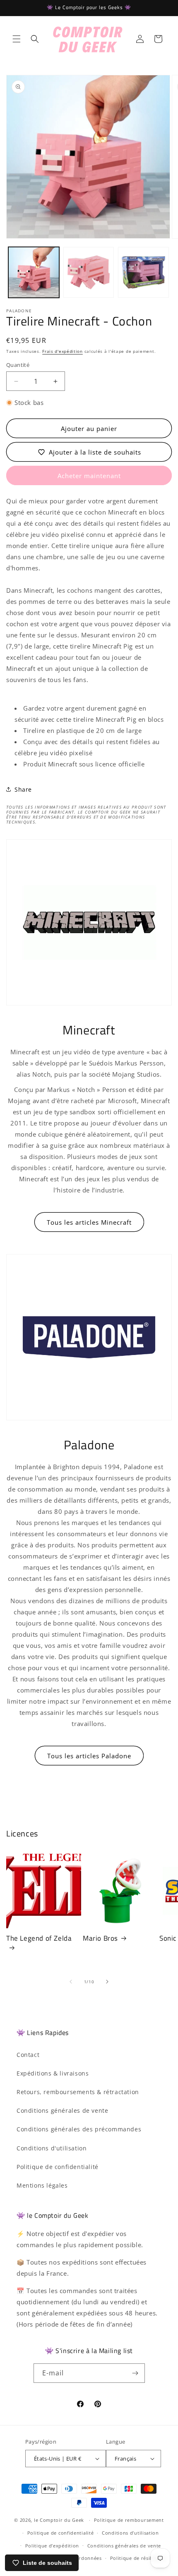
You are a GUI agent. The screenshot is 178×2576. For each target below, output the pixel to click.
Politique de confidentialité (58, 2167)
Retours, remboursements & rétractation (78, 2092)
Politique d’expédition (52, 2546)
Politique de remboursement (129, 2520)
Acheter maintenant (89, 476)
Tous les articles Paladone (89, 1756)
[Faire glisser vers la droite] (107, 1982)
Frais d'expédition (63, 351)
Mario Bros (100, 1938)
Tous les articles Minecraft (89, 1222)
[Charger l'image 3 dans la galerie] (143, 272)
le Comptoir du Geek (59, 2520)
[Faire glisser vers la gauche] (71, 1982)
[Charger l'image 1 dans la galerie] (34, 272)
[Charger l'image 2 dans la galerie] (89, 272)
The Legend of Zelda (39, 1939)
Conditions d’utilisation (130, 2533)
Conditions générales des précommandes (79, 2129)
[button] (17, 39)
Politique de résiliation (138, 2558)
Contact (28, 2055)
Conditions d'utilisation (52, 2148)
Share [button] (23, 789)
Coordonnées (85, 2558)
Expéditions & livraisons (53, 2073)
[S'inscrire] (135, 2373)
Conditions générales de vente (62, 2110)
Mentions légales (42, 2185)
